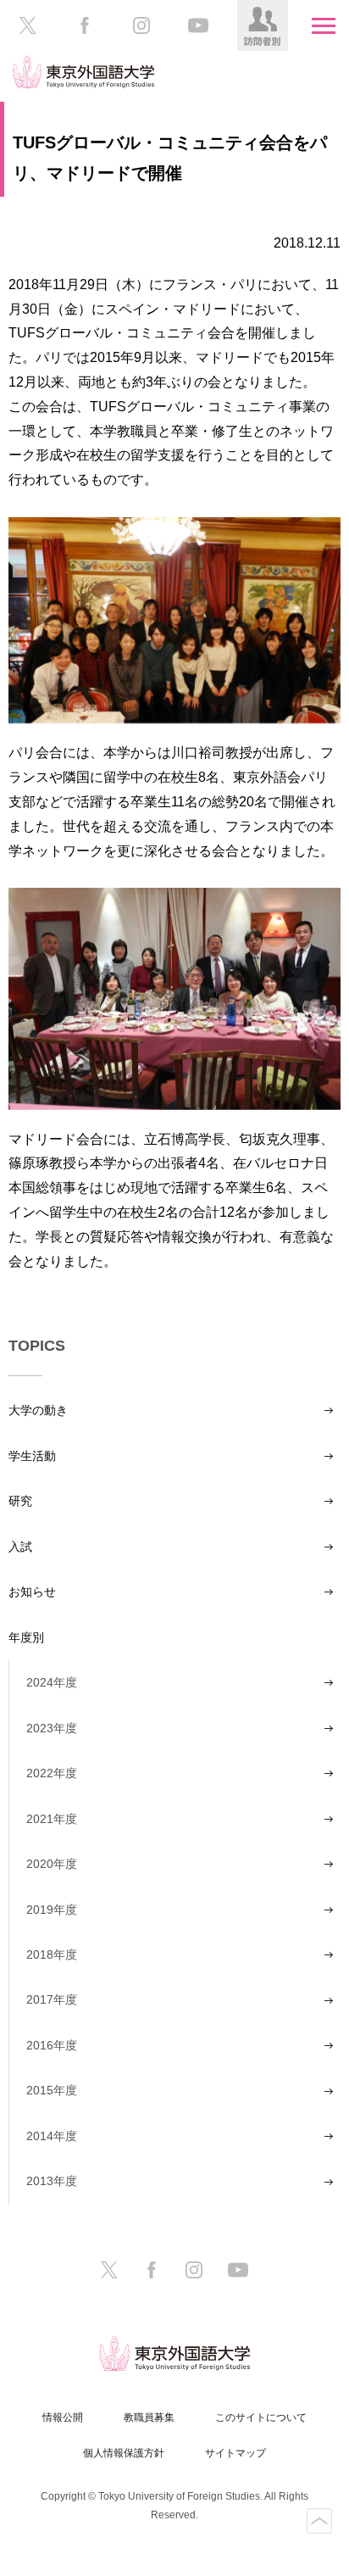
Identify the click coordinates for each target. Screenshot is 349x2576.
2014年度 (52, 2136)
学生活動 (32, 1456)
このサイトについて (261, 2417)
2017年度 (52, 1999)
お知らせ (32, 1592)
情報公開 (63, 2417)
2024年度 (52, 1682)
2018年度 (52, 1954)
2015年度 (52, 2090)
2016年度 (52, 2045)
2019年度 (52, 1910)
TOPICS (37, 1346)
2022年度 (52, 1773)
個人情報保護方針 (124, 2453)
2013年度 (52, 2181)
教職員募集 (149, 2417)
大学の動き (38, 1410)
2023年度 (52, 1728)
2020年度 (52, 1864)
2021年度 (52, 1819)
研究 (20, 1501)
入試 (20, 1547)
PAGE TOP (319, 2521)
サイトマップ (235, 2453)
